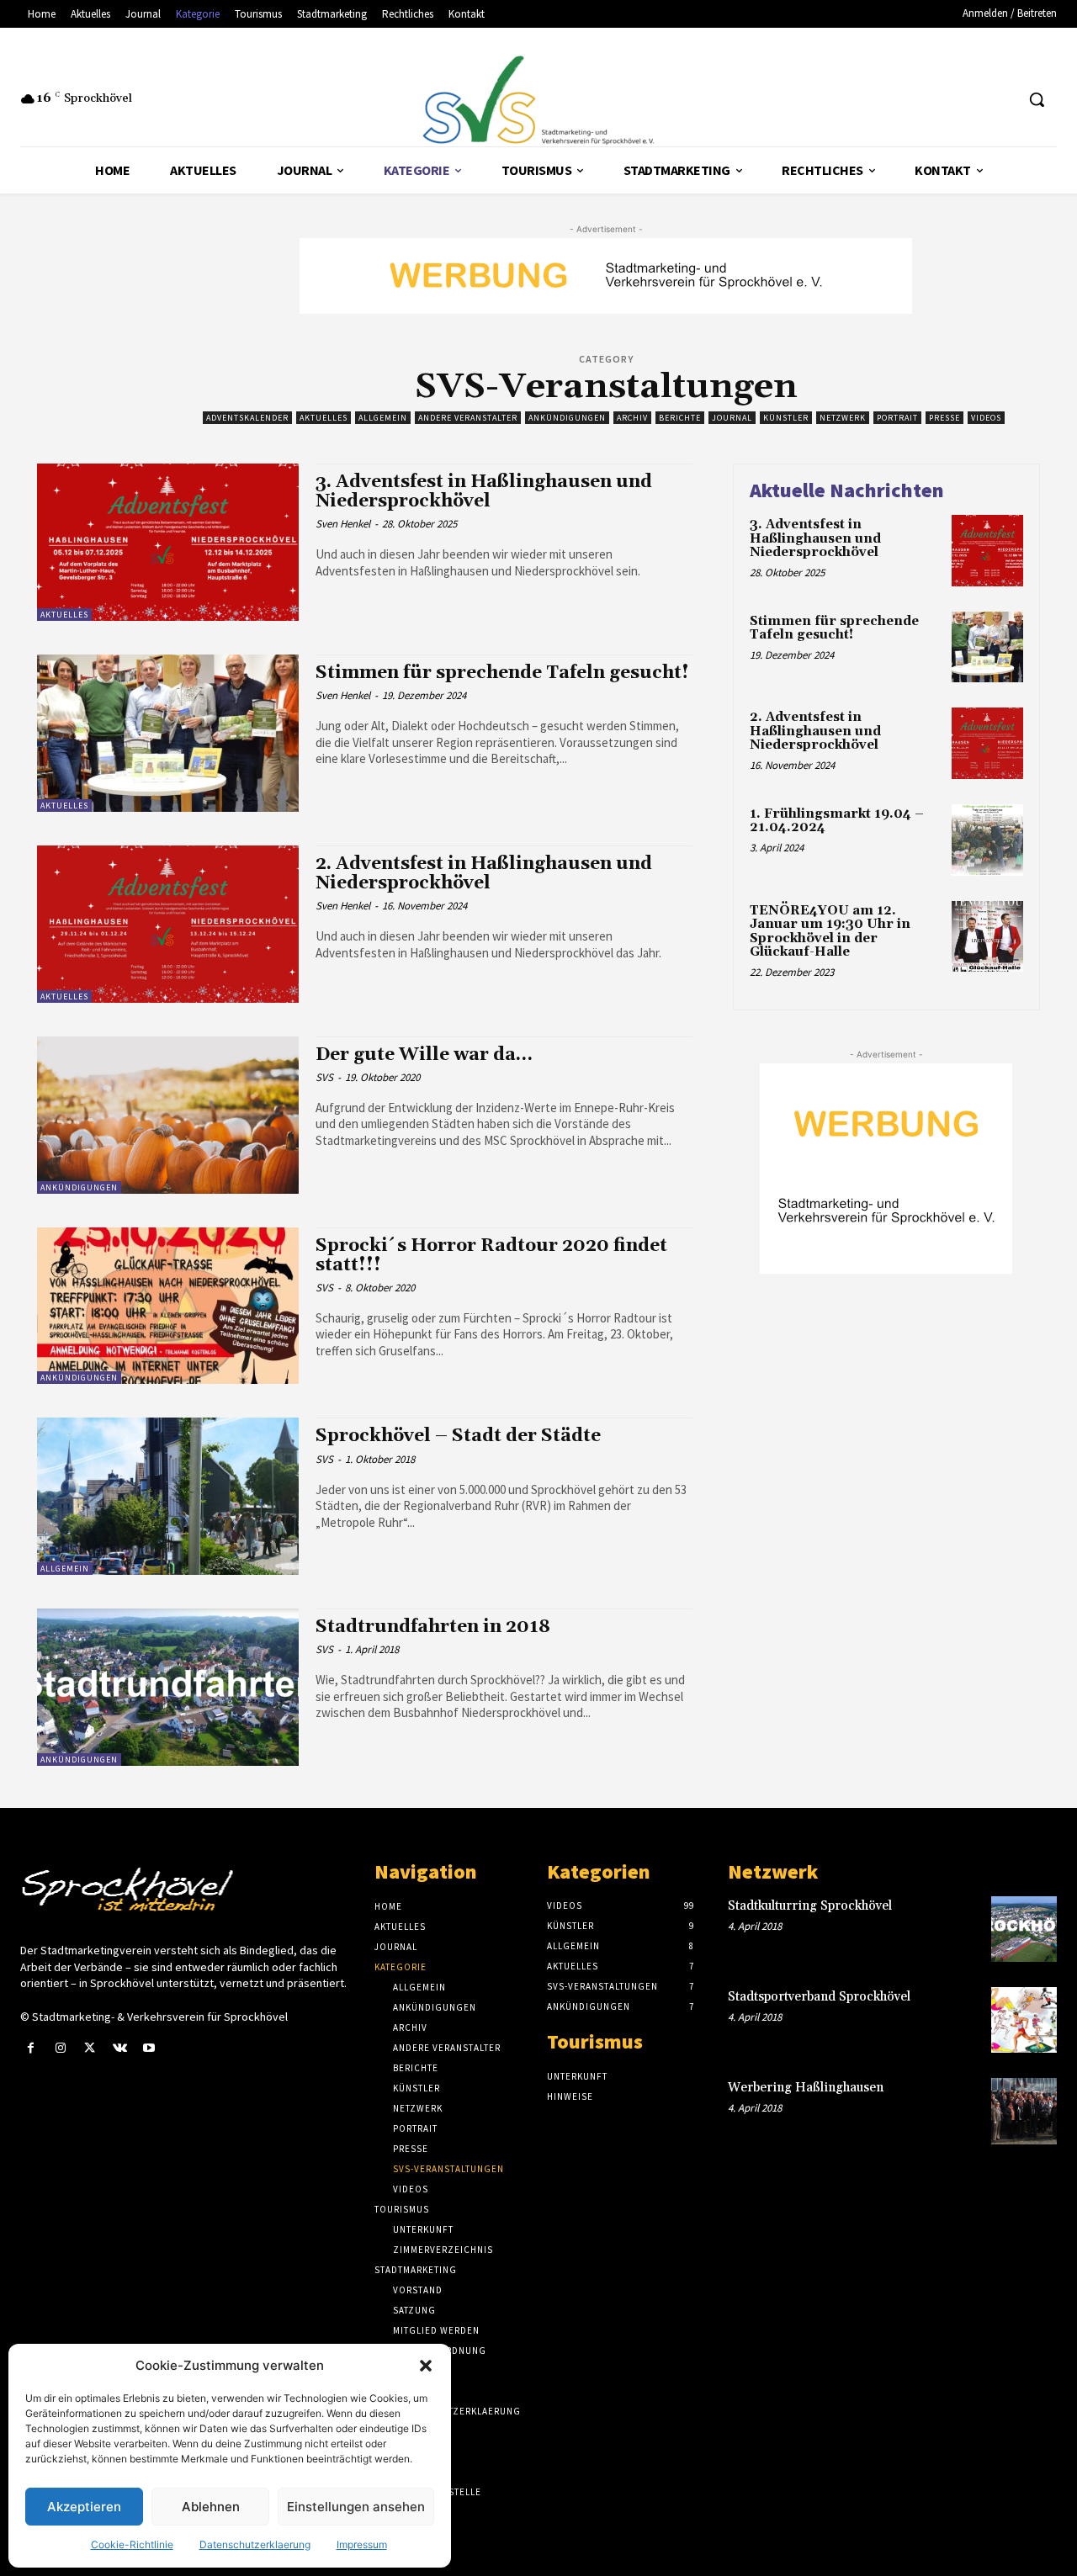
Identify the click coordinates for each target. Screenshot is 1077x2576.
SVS (324, 1077)
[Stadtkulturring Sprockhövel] (1024, 1929)
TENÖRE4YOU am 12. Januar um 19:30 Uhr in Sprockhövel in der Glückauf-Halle (830, 932)
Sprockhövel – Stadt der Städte (458, 1436)
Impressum (362, 2544)
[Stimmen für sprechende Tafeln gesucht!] (168, 733)
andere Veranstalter (468, 418)
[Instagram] (60, 2048)
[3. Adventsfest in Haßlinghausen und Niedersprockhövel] (168, 542)
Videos (986, 418)
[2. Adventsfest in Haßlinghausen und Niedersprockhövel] (168, 924)
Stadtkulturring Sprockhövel (810, 1906)
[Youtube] (149, 2048)
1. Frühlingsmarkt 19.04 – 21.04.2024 (837, 821)
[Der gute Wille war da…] (168, 1115)
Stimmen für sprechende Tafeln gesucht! (502, 673)
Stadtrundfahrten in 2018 (433, 1627)
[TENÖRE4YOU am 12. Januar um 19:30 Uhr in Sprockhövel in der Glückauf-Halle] (987, 937)
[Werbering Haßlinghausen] (1024, 2111)
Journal (732, 418)
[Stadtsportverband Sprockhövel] (1024, 2020)
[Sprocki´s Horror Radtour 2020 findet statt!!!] (168, 1306)
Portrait (897, 418)
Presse (944, 418)
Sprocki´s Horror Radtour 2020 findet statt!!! (491, 1256)
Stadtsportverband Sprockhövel (819, 1997)
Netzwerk (843, 418)
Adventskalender (247, 418)
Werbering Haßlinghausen (806, 2088)
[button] (426, 2366)
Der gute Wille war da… (424, 1055)
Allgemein (383, 418)
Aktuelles (324, 418)
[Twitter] (90, 2048)
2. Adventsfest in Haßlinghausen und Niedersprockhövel (484, 874)
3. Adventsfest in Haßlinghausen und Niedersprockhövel (484, 492)
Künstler (786, 418)
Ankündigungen (567, 418)
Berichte (680, 418)
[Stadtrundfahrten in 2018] (168, 1687)
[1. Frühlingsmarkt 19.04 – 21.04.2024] (987, 840)
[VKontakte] (120, 2048)
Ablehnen (211, 2507)
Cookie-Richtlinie (132, 2544)
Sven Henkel (343, 524)
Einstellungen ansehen (356, 2507)
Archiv (632, 418)
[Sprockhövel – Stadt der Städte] (168, 1496)
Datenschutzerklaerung (255, 2544)
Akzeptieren (84, 2507)
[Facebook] (31, 2048)
